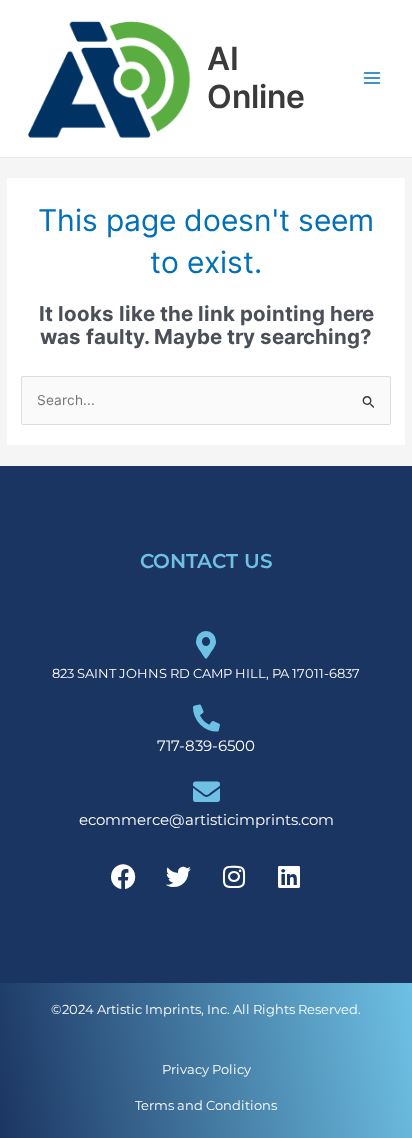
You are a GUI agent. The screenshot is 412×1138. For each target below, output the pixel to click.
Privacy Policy (206, 1069)
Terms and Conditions (206, 1105)
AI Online (256, 77)
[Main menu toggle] (372, 78)
